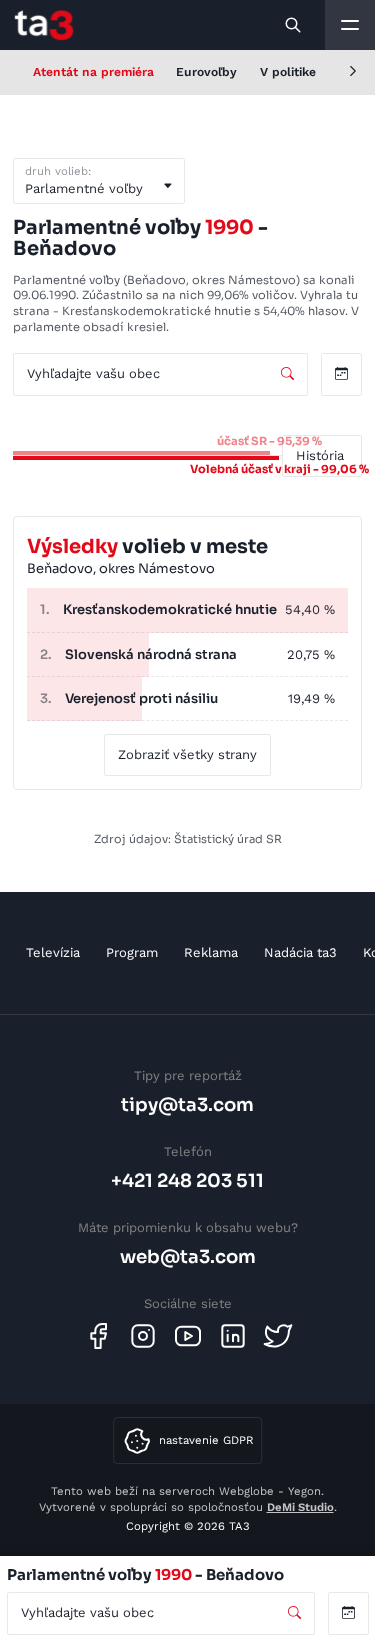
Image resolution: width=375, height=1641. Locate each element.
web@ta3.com (188, 1256)
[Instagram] (143, 1336)
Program (132, 952)
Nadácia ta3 (300, 952)
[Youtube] (188, 1336)
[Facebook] (98, 1336)
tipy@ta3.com (187, 1104)
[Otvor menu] (350, 25)
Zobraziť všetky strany (187, 754)
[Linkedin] (233, 1336)
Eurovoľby (206, 72)
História (320, 455)
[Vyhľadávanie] (294, 25)
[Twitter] (278, 1336)
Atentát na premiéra (93, 72)
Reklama (211, 952)
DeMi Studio (300, 1507)
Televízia (53, 952)
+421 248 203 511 (187, 1180)
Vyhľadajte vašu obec (93, 373)
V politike (288, 72)
